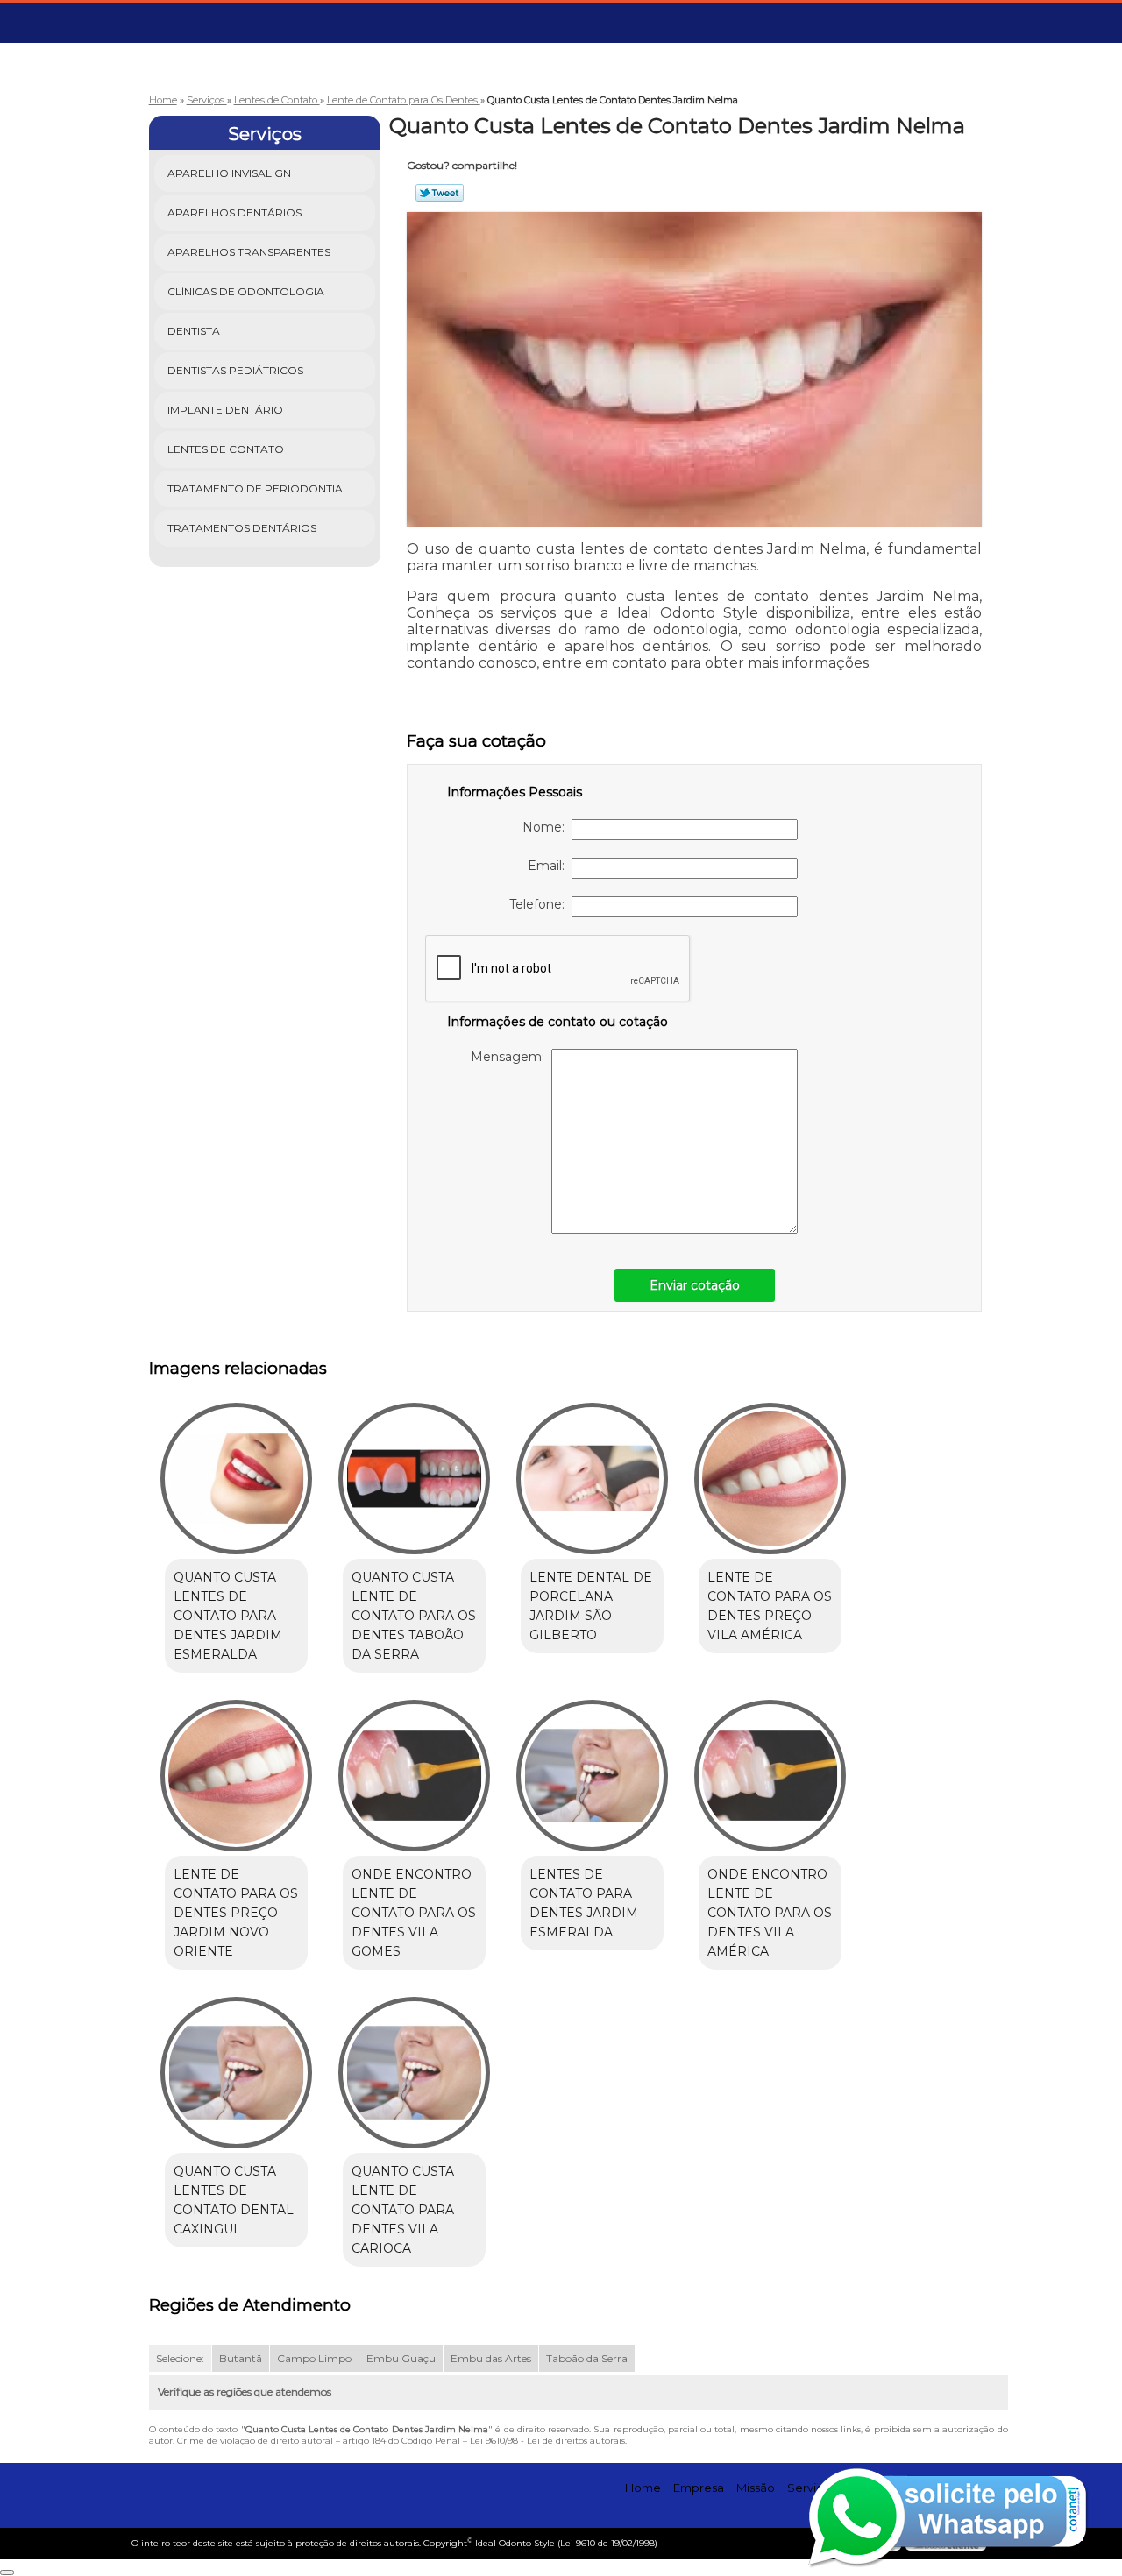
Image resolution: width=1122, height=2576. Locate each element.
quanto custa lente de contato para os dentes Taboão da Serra (414, 1616)
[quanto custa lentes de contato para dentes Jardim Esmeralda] (236, 1479)
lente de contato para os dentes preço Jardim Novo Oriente (236, 1913)
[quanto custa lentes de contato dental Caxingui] (236, 2073)
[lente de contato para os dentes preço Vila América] (770, 1479)
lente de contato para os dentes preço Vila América (770, 1606)
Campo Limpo (314, 2358)
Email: (550, 866)
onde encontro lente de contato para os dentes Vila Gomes (414, 1913)
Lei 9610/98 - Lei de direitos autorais (547, 2441)
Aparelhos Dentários (234, 212)
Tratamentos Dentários (242, 528)
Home (643, 2488)
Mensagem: (511, 1057)
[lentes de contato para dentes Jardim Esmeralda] (592, 1776)
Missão (756, 2488)
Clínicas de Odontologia (246, 291)
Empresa (699, 2488)
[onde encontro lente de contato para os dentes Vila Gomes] (414, 1776)
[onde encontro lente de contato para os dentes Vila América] (770, 1776)
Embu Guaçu (401, 2358)
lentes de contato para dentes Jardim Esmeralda (584, 1903)
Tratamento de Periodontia (255, 488)
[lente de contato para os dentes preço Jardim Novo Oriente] (236, 1776)
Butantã (241, 2358)
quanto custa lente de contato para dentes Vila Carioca (403, 2210)
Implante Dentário (225, 410)
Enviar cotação (695, 1285)
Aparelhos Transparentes (249, 252)
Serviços (265, 134)
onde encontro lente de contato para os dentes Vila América (770, 1913)
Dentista (194, 331)
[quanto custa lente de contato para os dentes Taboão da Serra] (414, 1479)
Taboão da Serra (587, 2358)
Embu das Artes (491, 2358)
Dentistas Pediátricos (235, 370)
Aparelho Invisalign (229, 173)
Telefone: (540, 904)
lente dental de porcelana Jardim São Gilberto (591, 1606)
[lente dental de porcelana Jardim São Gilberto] (592, 1479)
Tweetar (440, 193)
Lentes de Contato (226, 449)
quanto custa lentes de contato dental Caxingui (234, 2200)
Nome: (547, 827)
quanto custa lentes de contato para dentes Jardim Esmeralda (228, 1616)
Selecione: (180, 2358)
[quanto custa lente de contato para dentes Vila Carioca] (414, 2073)
